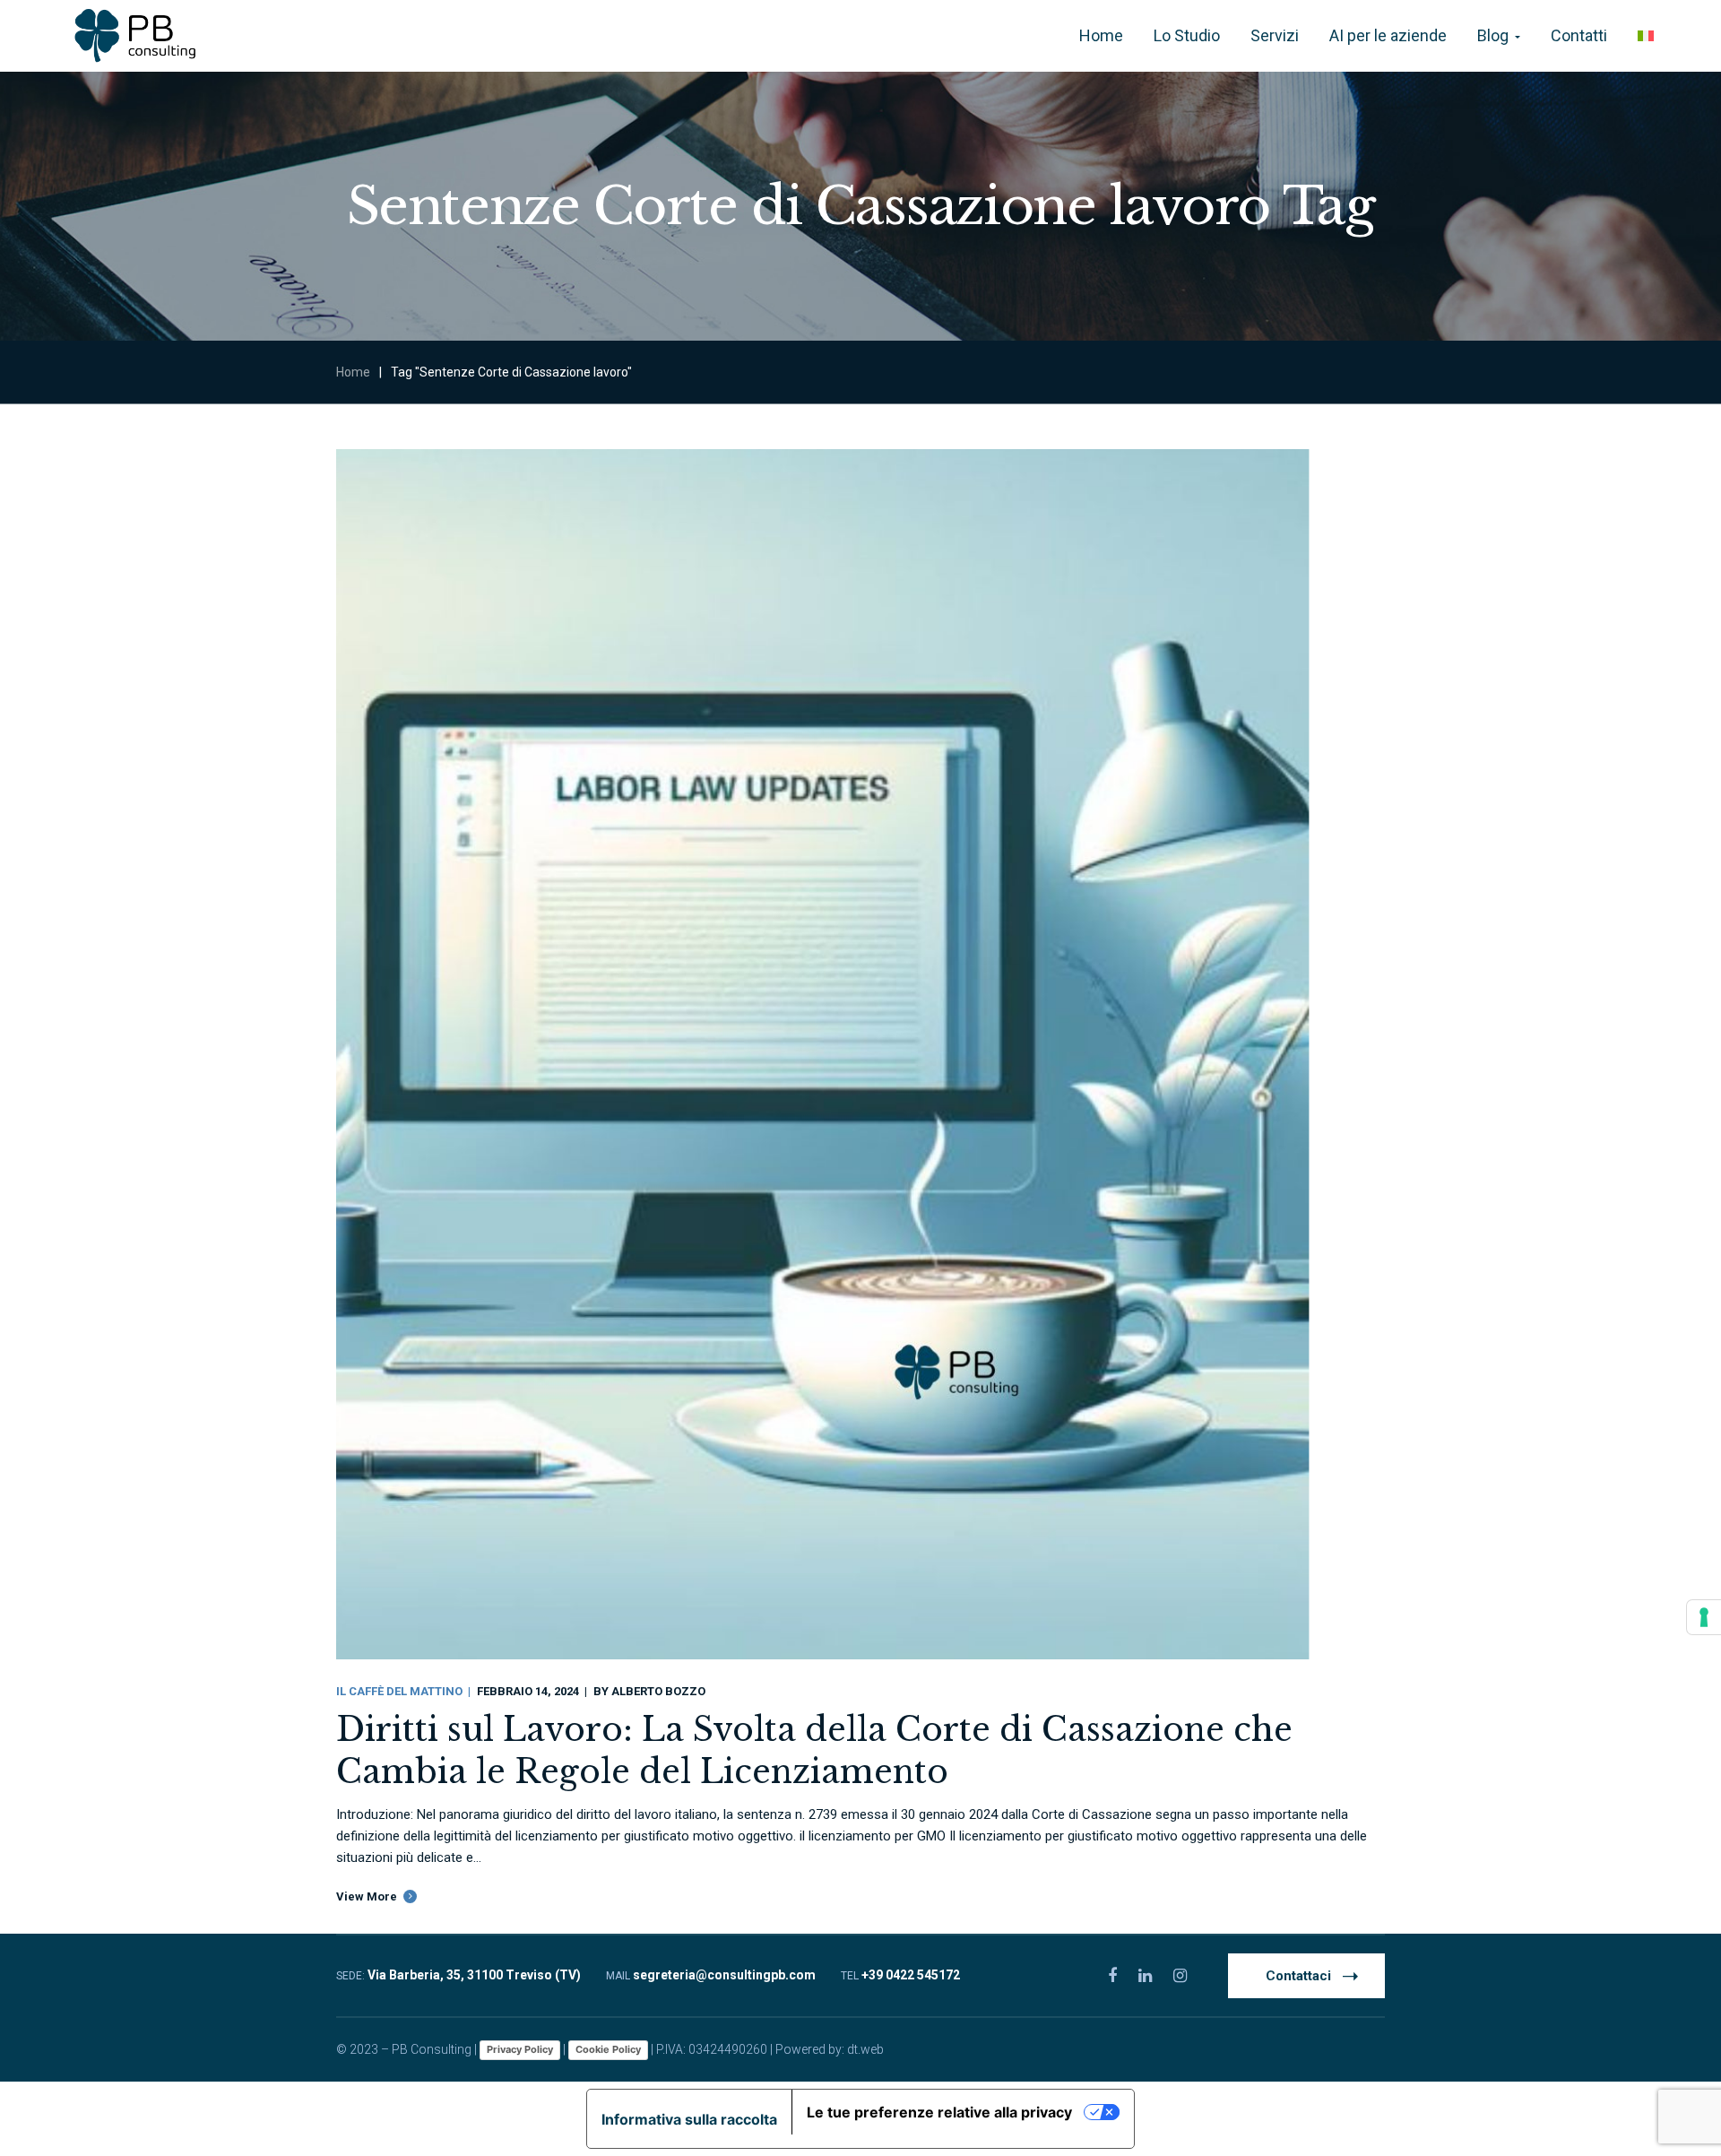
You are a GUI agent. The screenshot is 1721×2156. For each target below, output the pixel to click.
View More (367, 1896)
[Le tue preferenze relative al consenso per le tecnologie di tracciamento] (1704, 1617)
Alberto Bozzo (658, 1691)
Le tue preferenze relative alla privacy (939, 2112)
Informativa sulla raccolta (689, 2119)
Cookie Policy (608, 2049)
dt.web (865, 2049)
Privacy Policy (520, 2049)
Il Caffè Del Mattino (399, 1691)
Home (353, 372)
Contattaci (1298, 1976)
